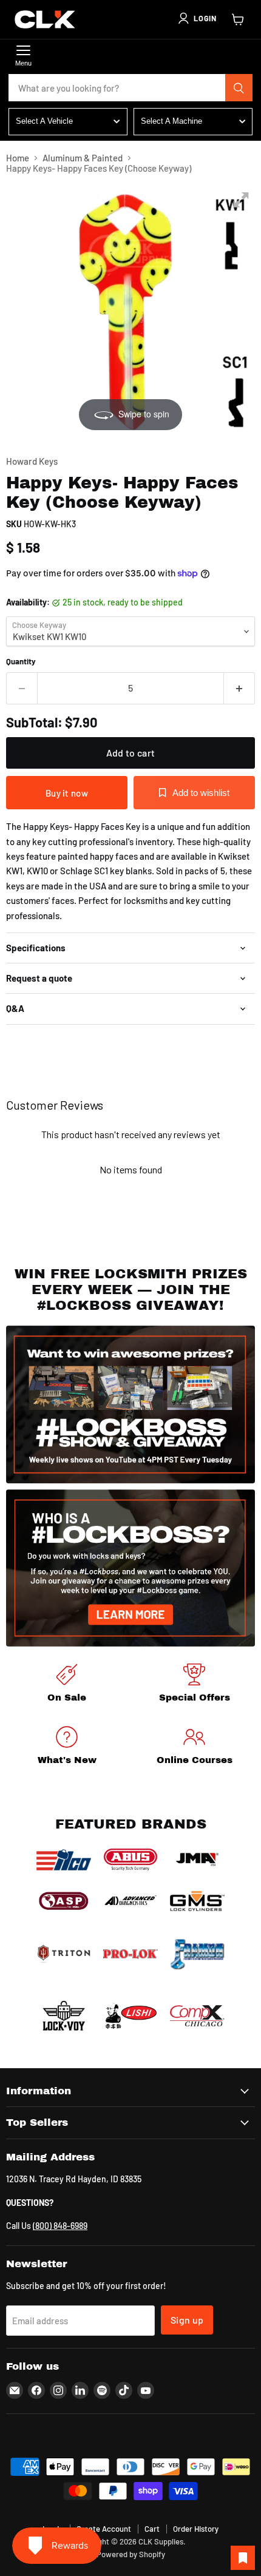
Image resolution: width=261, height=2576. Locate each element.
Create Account (104, 2529)
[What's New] (67, 1748)
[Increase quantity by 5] (239, 688)
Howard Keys (32, 461)
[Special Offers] (194, 1685)
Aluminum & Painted (83, 158)
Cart (152, 2529)
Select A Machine (171, 121)
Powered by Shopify (131, 2554)
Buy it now (67, 793)
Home (18, 158)
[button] (197, 18)
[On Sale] (67, 1685)
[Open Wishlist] (243, 2558)
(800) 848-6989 (60, 2226)
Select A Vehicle (44, 121)
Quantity (21, 662)
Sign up (187, 2320)
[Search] (239, 88)
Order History (196, 2529)
